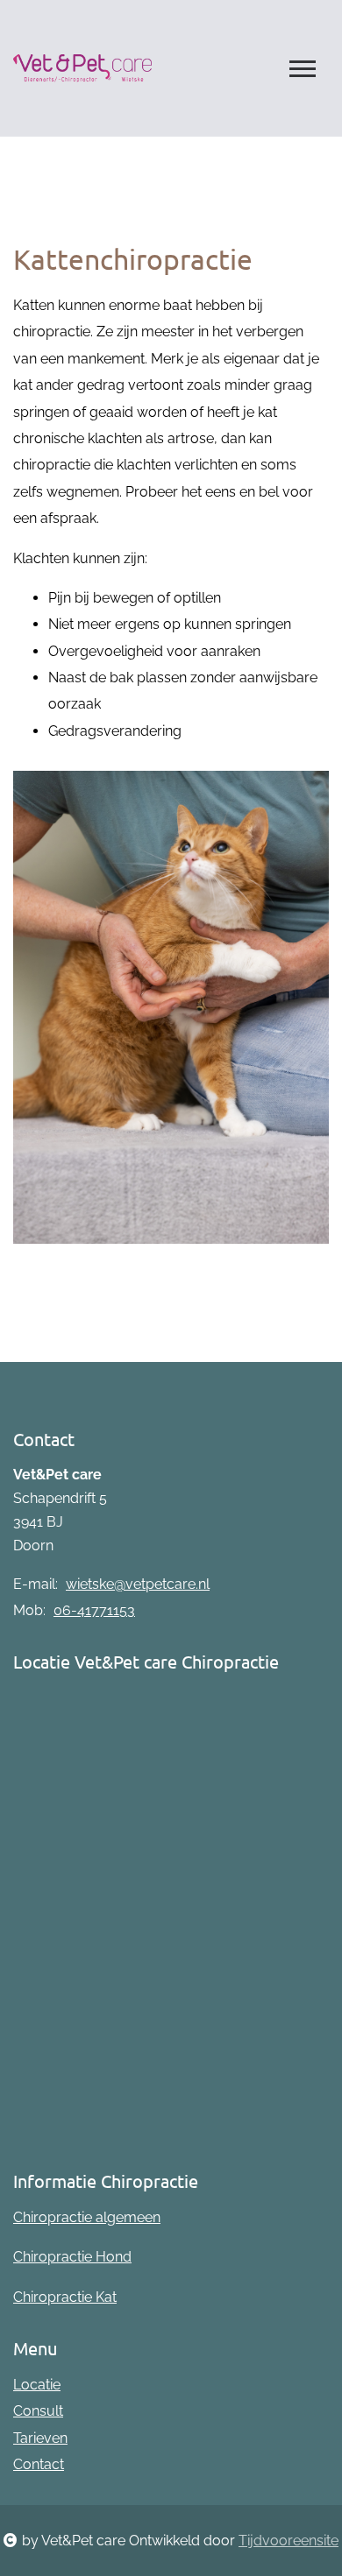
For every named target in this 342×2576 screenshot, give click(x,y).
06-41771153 (94, 1610)
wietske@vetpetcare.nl (138, 1584)
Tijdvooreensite (289, 2541)
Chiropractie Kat (65, 2297)
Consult (38, 2411)
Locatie (37, 2385)
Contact (39, 2464)
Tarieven (40, 2438)
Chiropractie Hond (72, 2257)
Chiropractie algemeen (87, 2217)
